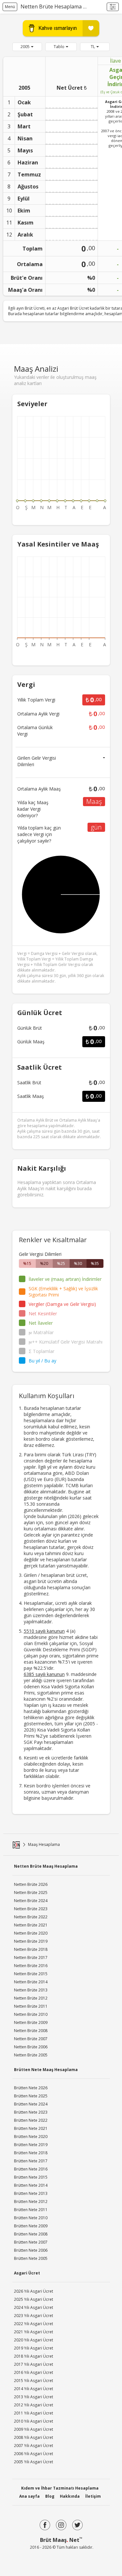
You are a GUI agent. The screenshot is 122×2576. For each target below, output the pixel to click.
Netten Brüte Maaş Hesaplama (46, 1866)
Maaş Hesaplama (44, 1844)
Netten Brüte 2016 (31, 1966)
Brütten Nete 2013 (31, 2193)
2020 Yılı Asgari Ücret (34, 2340)
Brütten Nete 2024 (31, 2104)
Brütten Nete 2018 (31, 2153)
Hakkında (70, 2496)
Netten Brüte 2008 (31, 2031)
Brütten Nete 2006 (31, 2250)
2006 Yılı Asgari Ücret (34, 2454)
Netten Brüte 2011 (31, 2006)
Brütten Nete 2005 (31, 2258)
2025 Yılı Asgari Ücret (34, 2299)
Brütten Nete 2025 (31, 2096)
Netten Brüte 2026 (31, 1884)
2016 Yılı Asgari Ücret (34, 2372)
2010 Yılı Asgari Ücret (34, 2421)
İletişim (93, 2496)
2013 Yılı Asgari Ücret (34, 2397)
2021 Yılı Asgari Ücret (34, 2332)
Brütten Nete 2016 (31, 2169)
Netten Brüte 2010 (31, 2014)
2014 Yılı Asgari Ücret (34, 2389)
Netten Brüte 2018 (31, 1949)
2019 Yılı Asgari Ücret (34, 2348)
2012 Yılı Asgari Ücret (34, 2405)
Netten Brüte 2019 (31, 1941)
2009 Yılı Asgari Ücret (34, 2429)
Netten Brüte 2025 (31, 1893)
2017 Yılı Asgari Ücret (34, 2364)
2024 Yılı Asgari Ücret (34, 2307)
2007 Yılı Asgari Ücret (34, 2446)
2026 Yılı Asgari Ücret (34, 2291)
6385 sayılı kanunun (44, 1674)
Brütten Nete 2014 (31, 2185)
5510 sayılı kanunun (44, 1631)
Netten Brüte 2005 (31, 2055)
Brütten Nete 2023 (31, 2112)
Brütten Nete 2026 (31, 2088)
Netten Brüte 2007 (31, 2039)
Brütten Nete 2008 (31, 2234)
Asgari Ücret (27, 2273)
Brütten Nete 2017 (31, 2161)
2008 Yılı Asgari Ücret (34, 2437)
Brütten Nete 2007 (31, 2242)
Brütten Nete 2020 (31, 2137)
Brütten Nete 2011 (31, 2210)
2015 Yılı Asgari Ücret (34, 2381)
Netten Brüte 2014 (31, 1982)
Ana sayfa (29, 2496)
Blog (50, 2496)
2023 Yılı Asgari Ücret (34, 2316)
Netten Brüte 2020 (31, 1933)
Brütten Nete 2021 (31, 2128)
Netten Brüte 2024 (31, 1901)
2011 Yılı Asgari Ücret (34, 2413)
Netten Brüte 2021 (31, 1925)
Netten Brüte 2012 (31, 1998)
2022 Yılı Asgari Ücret (34, 2324)
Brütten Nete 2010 (31, 2218)
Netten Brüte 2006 (31, 2047)
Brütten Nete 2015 (31, 2177)
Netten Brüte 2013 (31, 1990)
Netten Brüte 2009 (31, 2022)
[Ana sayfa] (16, 1845)
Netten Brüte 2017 (31, 1958)
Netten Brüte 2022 (31, 1917)
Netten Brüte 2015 (31, 1974)
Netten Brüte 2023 (31, 1909)
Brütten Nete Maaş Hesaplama (46, 2070)
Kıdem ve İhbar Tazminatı (60, 2488)
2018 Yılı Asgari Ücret (34, 2356)
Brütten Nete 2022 (31, 2120)
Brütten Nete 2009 (31, 2226)
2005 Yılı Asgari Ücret (34, 2462)
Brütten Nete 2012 (31, 2202)
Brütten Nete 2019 (31, 2145)
